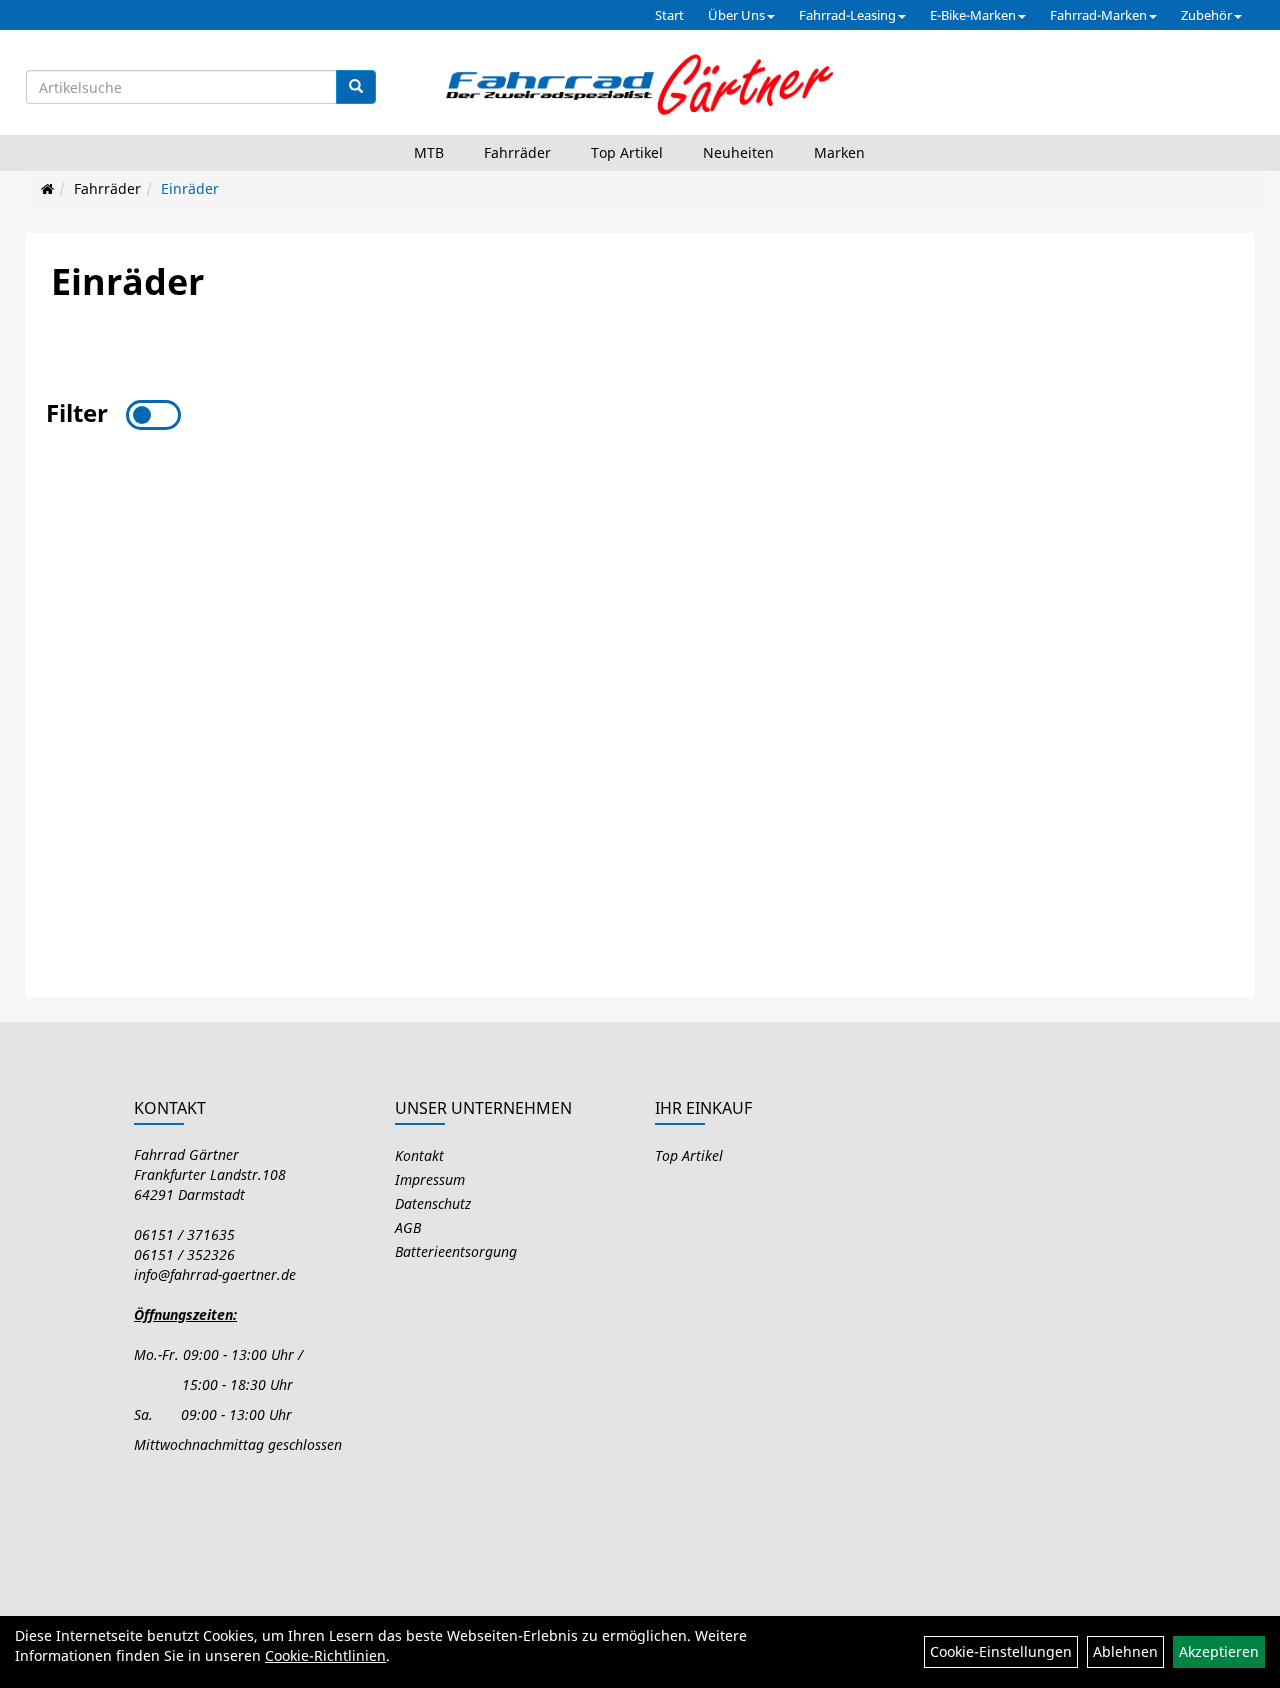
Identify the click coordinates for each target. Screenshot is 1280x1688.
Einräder (190, 188)
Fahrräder (517, 152)
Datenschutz (433, 1203)
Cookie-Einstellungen (1001, 1651)
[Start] (47, 188)
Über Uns (736, 15)
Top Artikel (627, 152)
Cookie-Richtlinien (325, 1655)
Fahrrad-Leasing (847, 15)
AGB (408, 1227)
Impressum (430, 1179)
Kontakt (419, 1155)
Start (669, 15)
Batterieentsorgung (456, 1251)
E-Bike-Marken (973, 15)
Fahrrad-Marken (1098, 15)
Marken (839, 152)
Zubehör (1206, 15)
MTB (429, 152)
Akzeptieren (1219, 1651)
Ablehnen (1125, 1651)
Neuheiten (738, 152)
